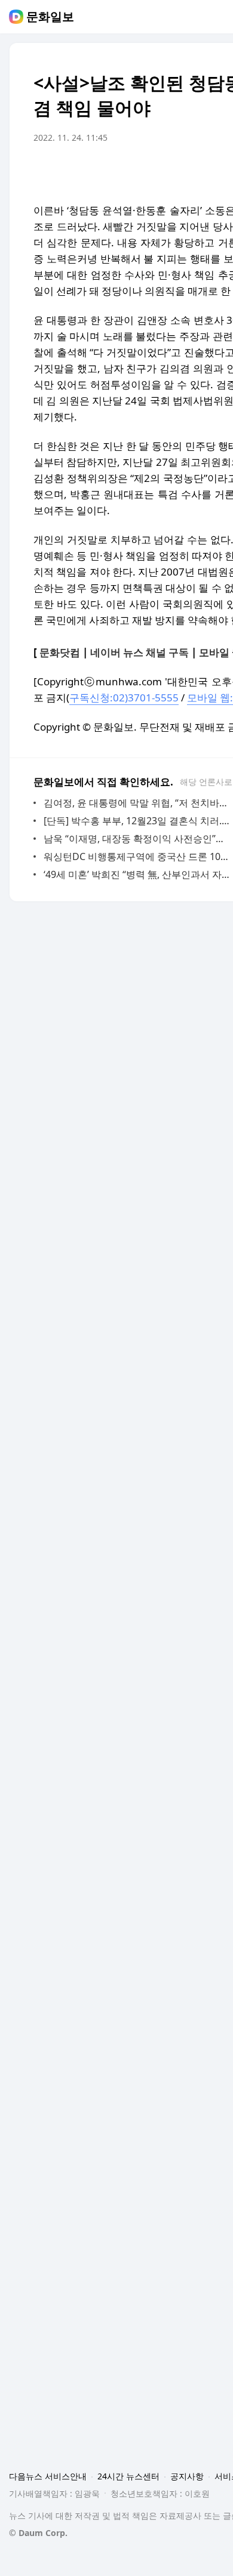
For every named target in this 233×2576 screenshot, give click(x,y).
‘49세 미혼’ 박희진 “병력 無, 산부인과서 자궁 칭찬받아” (137, 874)
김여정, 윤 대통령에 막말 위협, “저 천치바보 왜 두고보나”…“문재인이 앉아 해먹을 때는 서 (137, 803)
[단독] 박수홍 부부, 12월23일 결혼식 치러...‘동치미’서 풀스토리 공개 (137, 821)
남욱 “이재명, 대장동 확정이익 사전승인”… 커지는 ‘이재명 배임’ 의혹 (137, 839)
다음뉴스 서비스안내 (48, 2476)
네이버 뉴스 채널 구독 (140, 652)
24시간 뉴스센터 (128, 2476)
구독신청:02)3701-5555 (124, 698)
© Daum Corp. (38, 2533)
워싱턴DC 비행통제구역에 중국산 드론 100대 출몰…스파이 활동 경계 (137, 856)
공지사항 (187, 2476)
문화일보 (50, 17)
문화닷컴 (60, 652)
